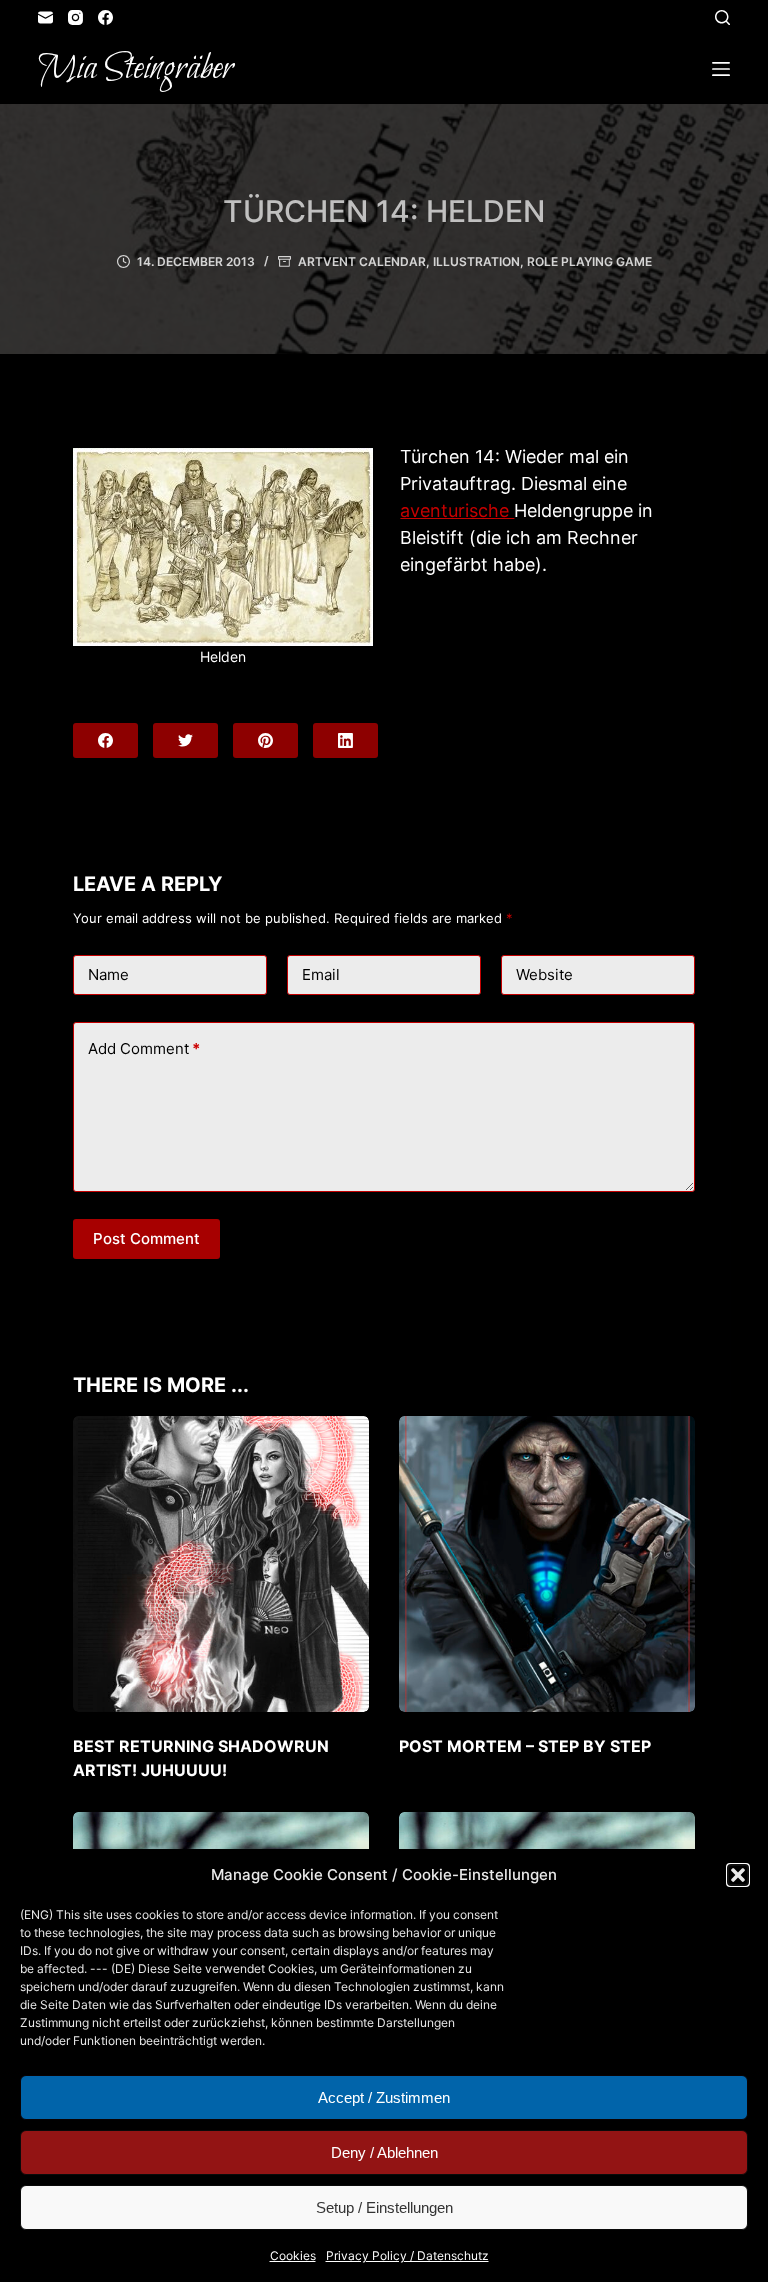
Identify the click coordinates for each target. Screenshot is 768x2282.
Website (544, 974)
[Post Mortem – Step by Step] (547, 1564)
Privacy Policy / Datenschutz (407, 2255)
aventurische (457, 510)
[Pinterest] (265, 740)
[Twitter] (185, 740)
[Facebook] (105, 17)
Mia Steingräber (135, 69)
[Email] (45, 17)
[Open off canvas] (721, 69)
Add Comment (144, 1048)
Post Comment (146, 1238)
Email (321, 974)
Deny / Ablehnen (384, 2152)
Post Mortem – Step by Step (525, 1746)
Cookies (293, 2255)
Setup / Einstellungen (384, 2207)
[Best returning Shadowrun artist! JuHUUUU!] (221, 1564)
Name (108, 974)
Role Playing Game (589, 261)
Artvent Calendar (362, 261)
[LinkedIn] (345, 740)
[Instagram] (75, 17)
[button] (738, 1875)
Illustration (476, 261)
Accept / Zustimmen (384, 2097)
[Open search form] (722, 17)
